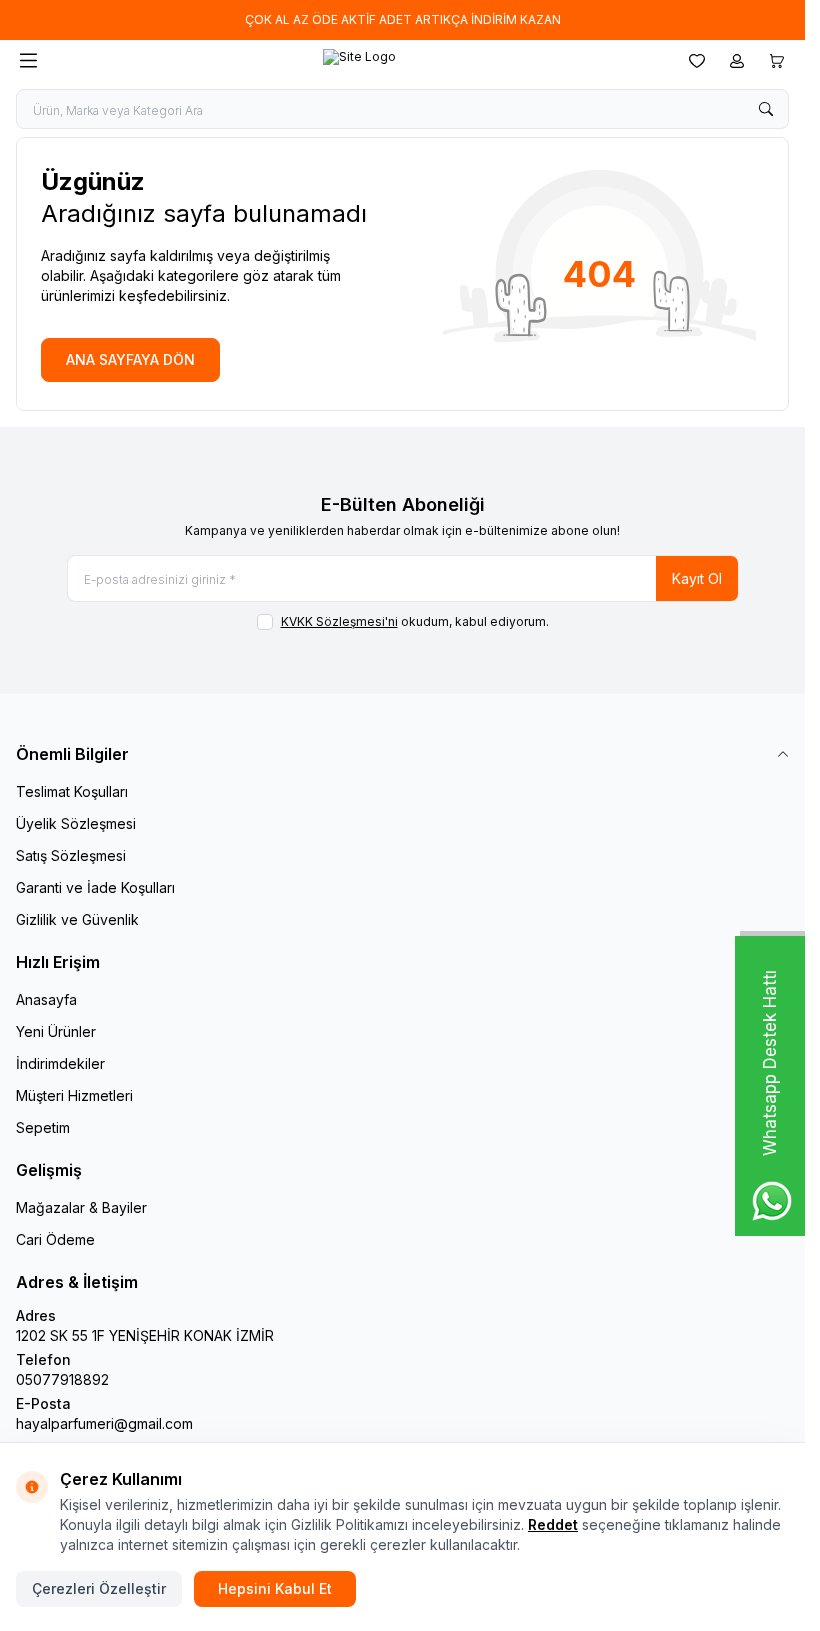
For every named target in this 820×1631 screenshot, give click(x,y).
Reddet (553, 1524)
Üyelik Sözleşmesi (76, 823)
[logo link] (359, 61)
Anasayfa (46, 999)
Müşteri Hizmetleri (74, 1095)
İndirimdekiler (60, 1063)
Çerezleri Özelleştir (99, 1588)
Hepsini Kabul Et (275, 1588)
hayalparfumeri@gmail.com (104, 1423)
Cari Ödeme (55, 1239)
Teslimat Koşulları (72, 791)
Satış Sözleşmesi (71, 855)
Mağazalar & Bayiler (81, 1207)
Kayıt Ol (697, 578)
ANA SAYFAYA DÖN (130, 359)
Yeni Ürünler (56, 1031)
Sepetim (43, 1127)
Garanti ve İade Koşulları (95, 887)
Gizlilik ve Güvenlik (77, 919)
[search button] (766, 109)
